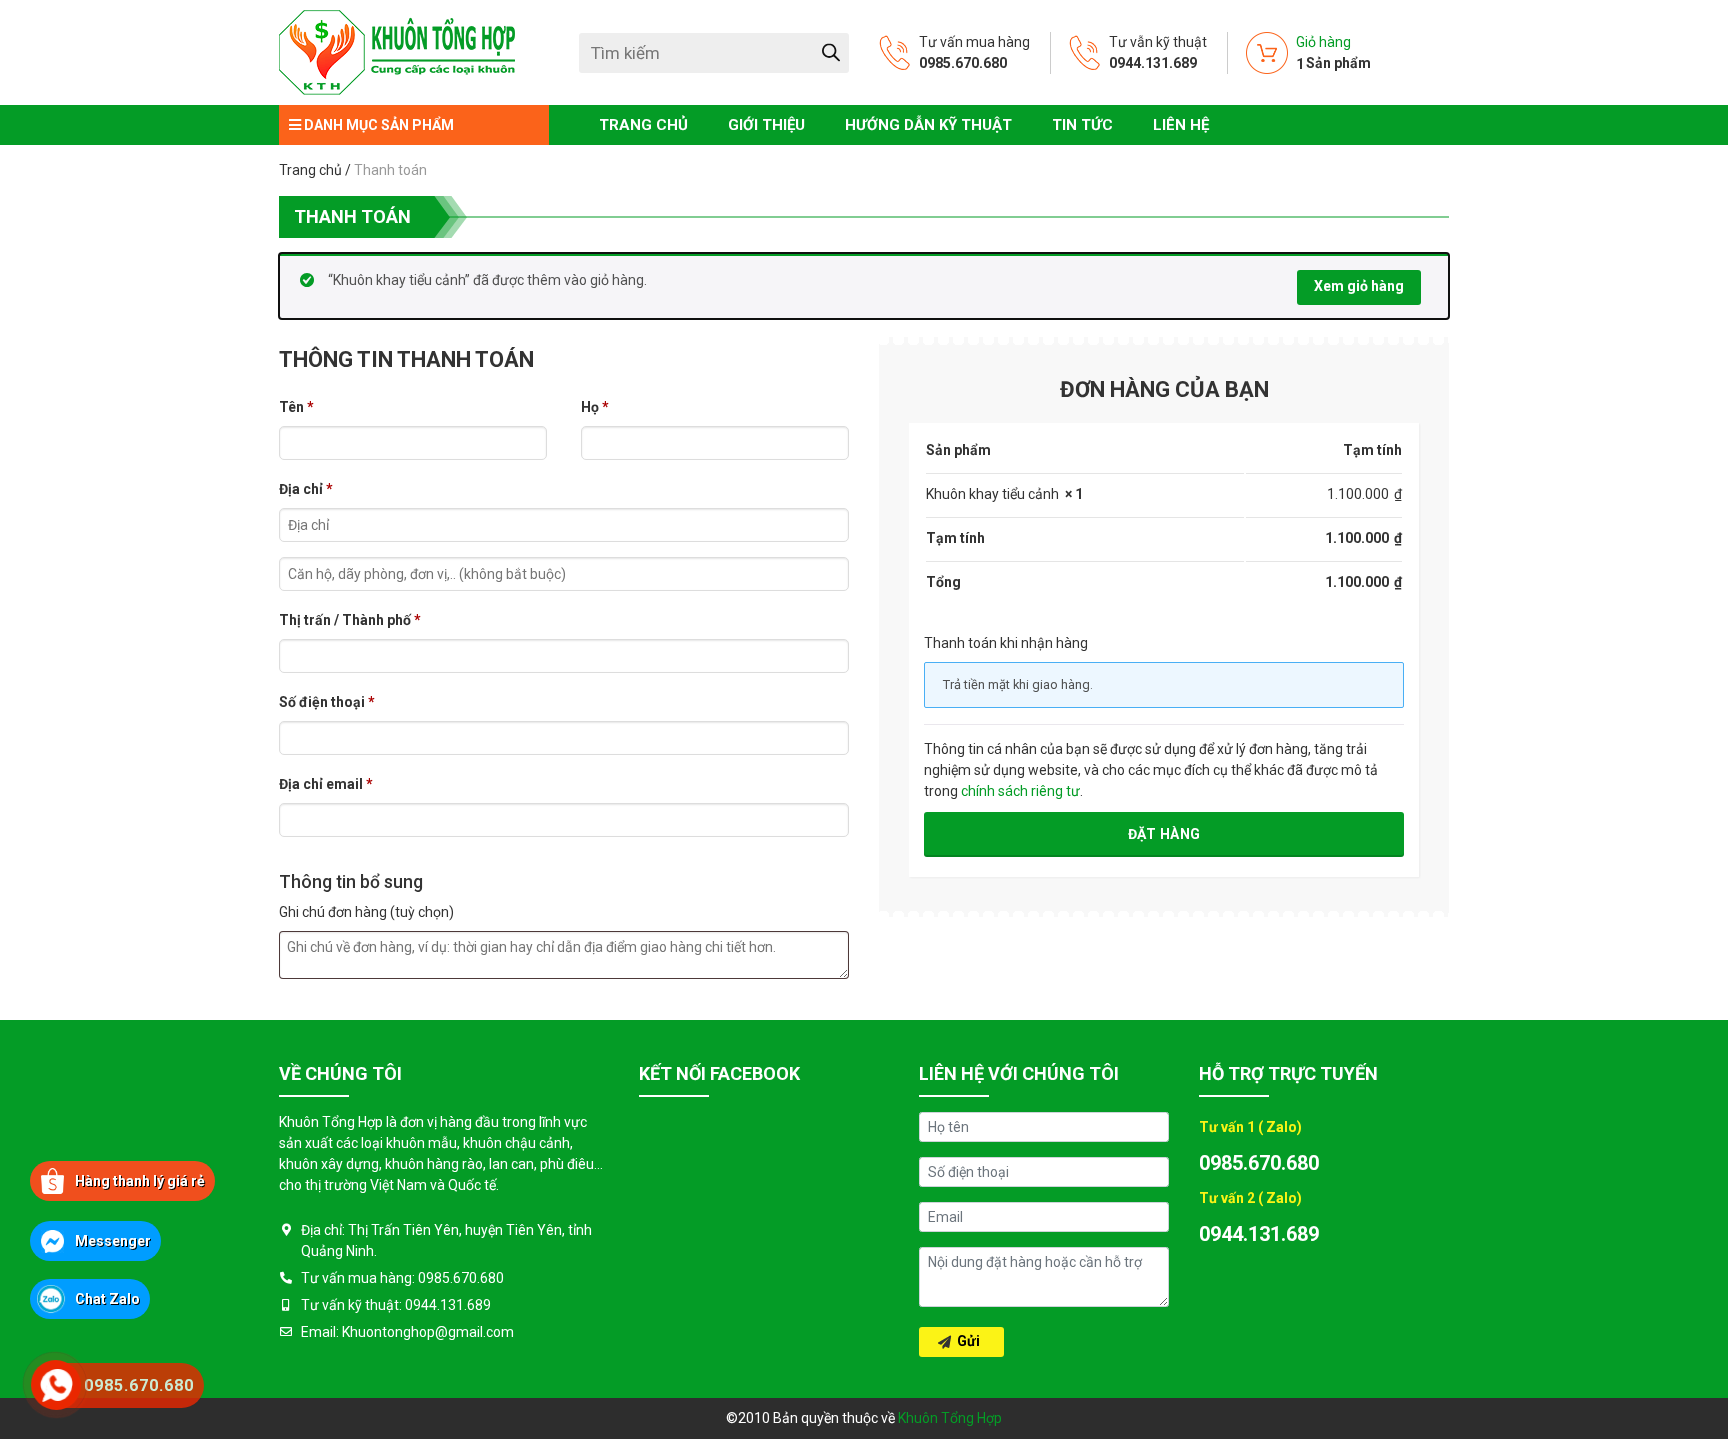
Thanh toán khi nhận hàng (1006, 643)
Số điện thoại (327, 702)
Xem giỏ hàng (1359, 286)
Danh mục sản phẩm (377, 125)
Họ (595, 407)
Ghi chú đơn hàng (366, 912)
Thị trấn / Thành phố (350, 620)
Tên (296, 407)
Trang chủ (310, 170)
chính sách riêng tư (1020, 791)
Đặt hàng (1164, 834)
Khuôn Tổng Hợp (950, 1418)
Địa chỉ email (326, 784)
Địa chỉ (306, 489)
